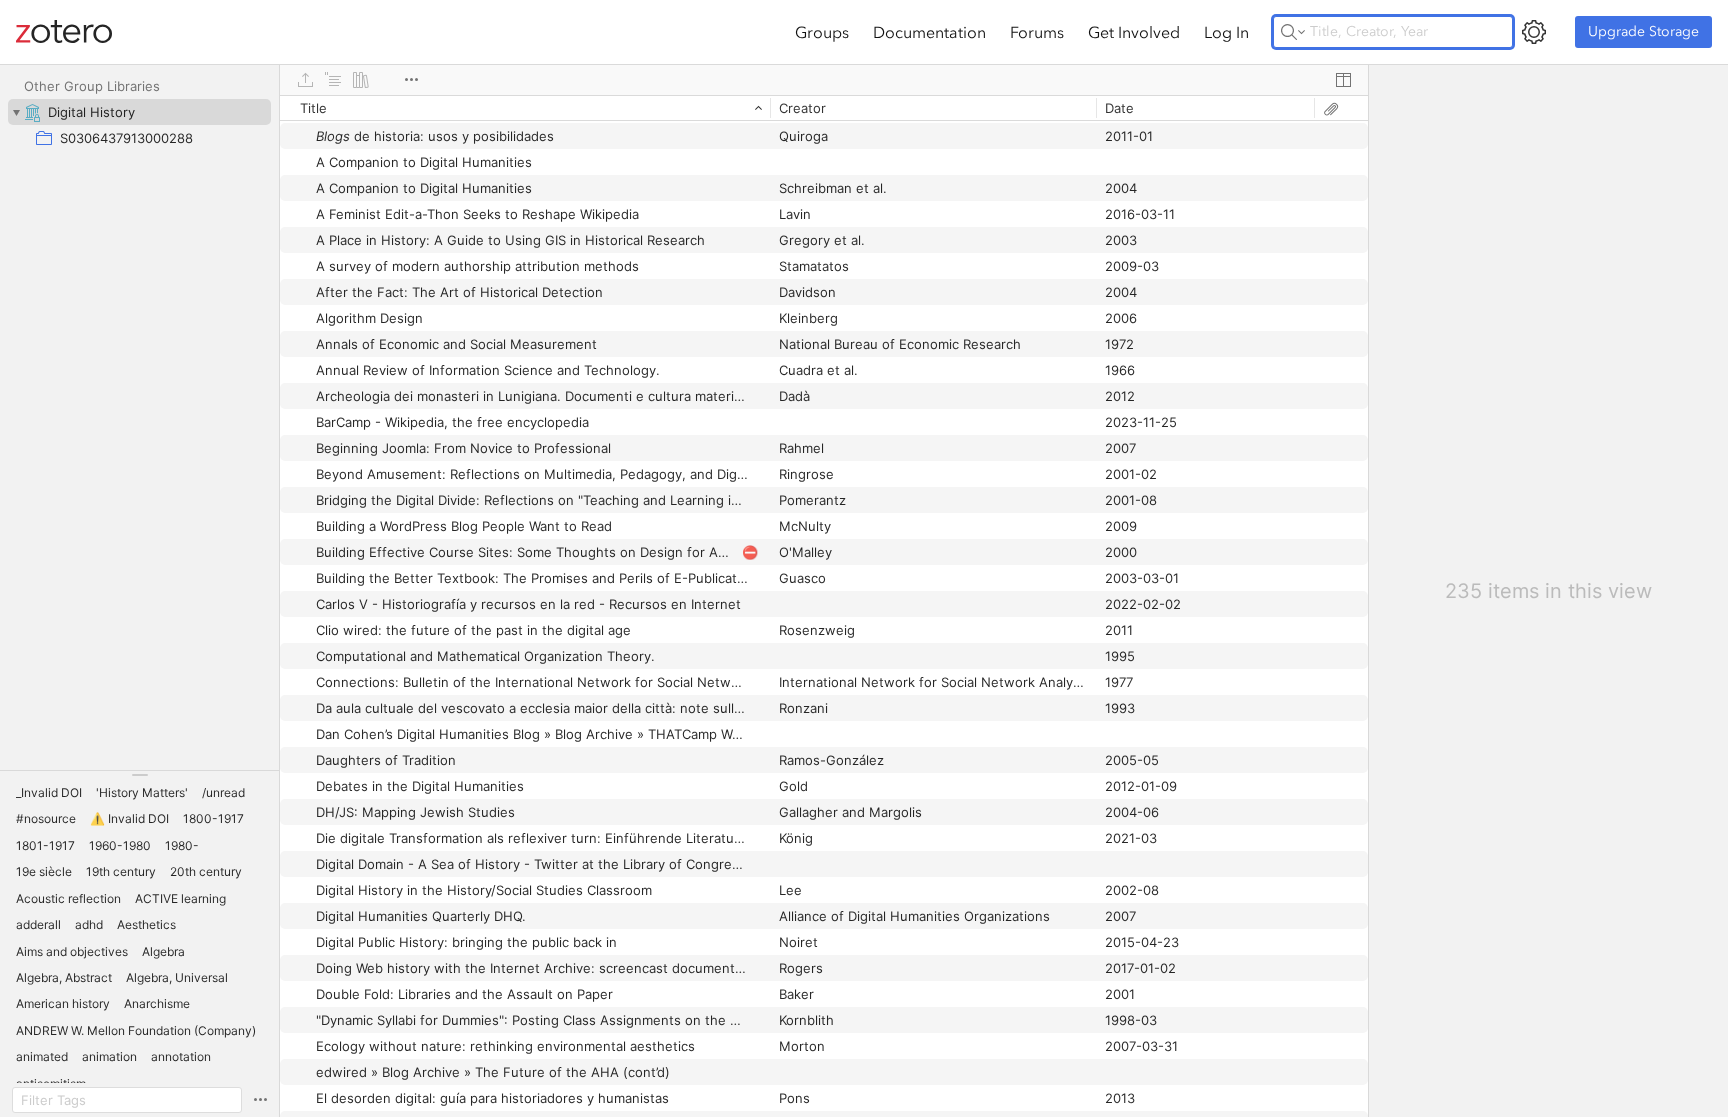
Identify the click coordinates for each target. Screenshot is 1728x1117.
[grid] (824, 606)
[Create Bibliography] (361, 80)
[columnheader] (525, 108)
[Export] (305, 80)
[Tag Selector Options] (260, 1100)
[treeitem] (139, 112)
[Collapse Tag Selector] (139, 775)
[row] (824, 108)
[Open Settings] (1534, 32)
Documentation (929, 32)
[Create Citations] (333, 80)
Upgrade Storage (1643, 31)
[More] (411, 80)
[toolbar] (824, 80)
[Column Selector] (1343, 80)
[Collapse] (16, 112)
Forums (1037, 32)
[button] (49, 793)
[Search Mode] (1293, 32)
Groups (822, 32)
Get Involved (1134, 32)
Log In (1226, 32)
